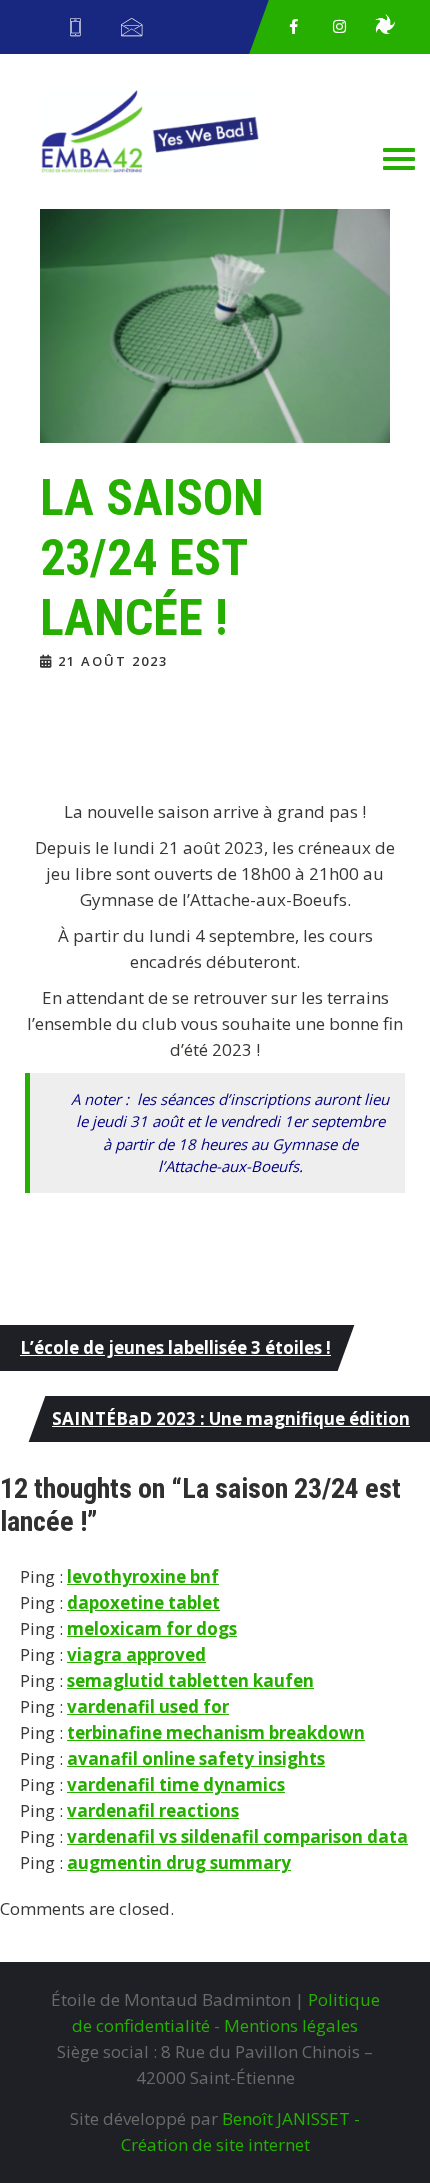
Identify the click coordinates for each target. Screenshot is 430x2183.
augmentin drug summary (179, 1862)
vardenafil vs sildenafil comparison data (237, 1836)
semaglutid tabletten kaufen (190, 1680)
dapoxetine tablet (143, 1602)
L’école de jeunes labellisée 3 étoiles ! (175, 1347)
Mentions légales (291, 2025)
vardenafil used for (148, 1706)
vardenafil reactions (153, 1810)
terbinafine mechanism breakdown (216, 1732)
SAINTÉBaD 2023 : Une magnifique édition (231, 1418)
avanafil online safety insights (196, 1758)
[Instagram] (339, 27)
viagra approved (136, 1654)
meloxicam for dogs (152, 1628)
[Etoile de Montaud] (385, 27)
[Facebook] (294, 27)
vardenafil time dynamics (176, 1784)
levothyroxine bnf (143, 1576)
